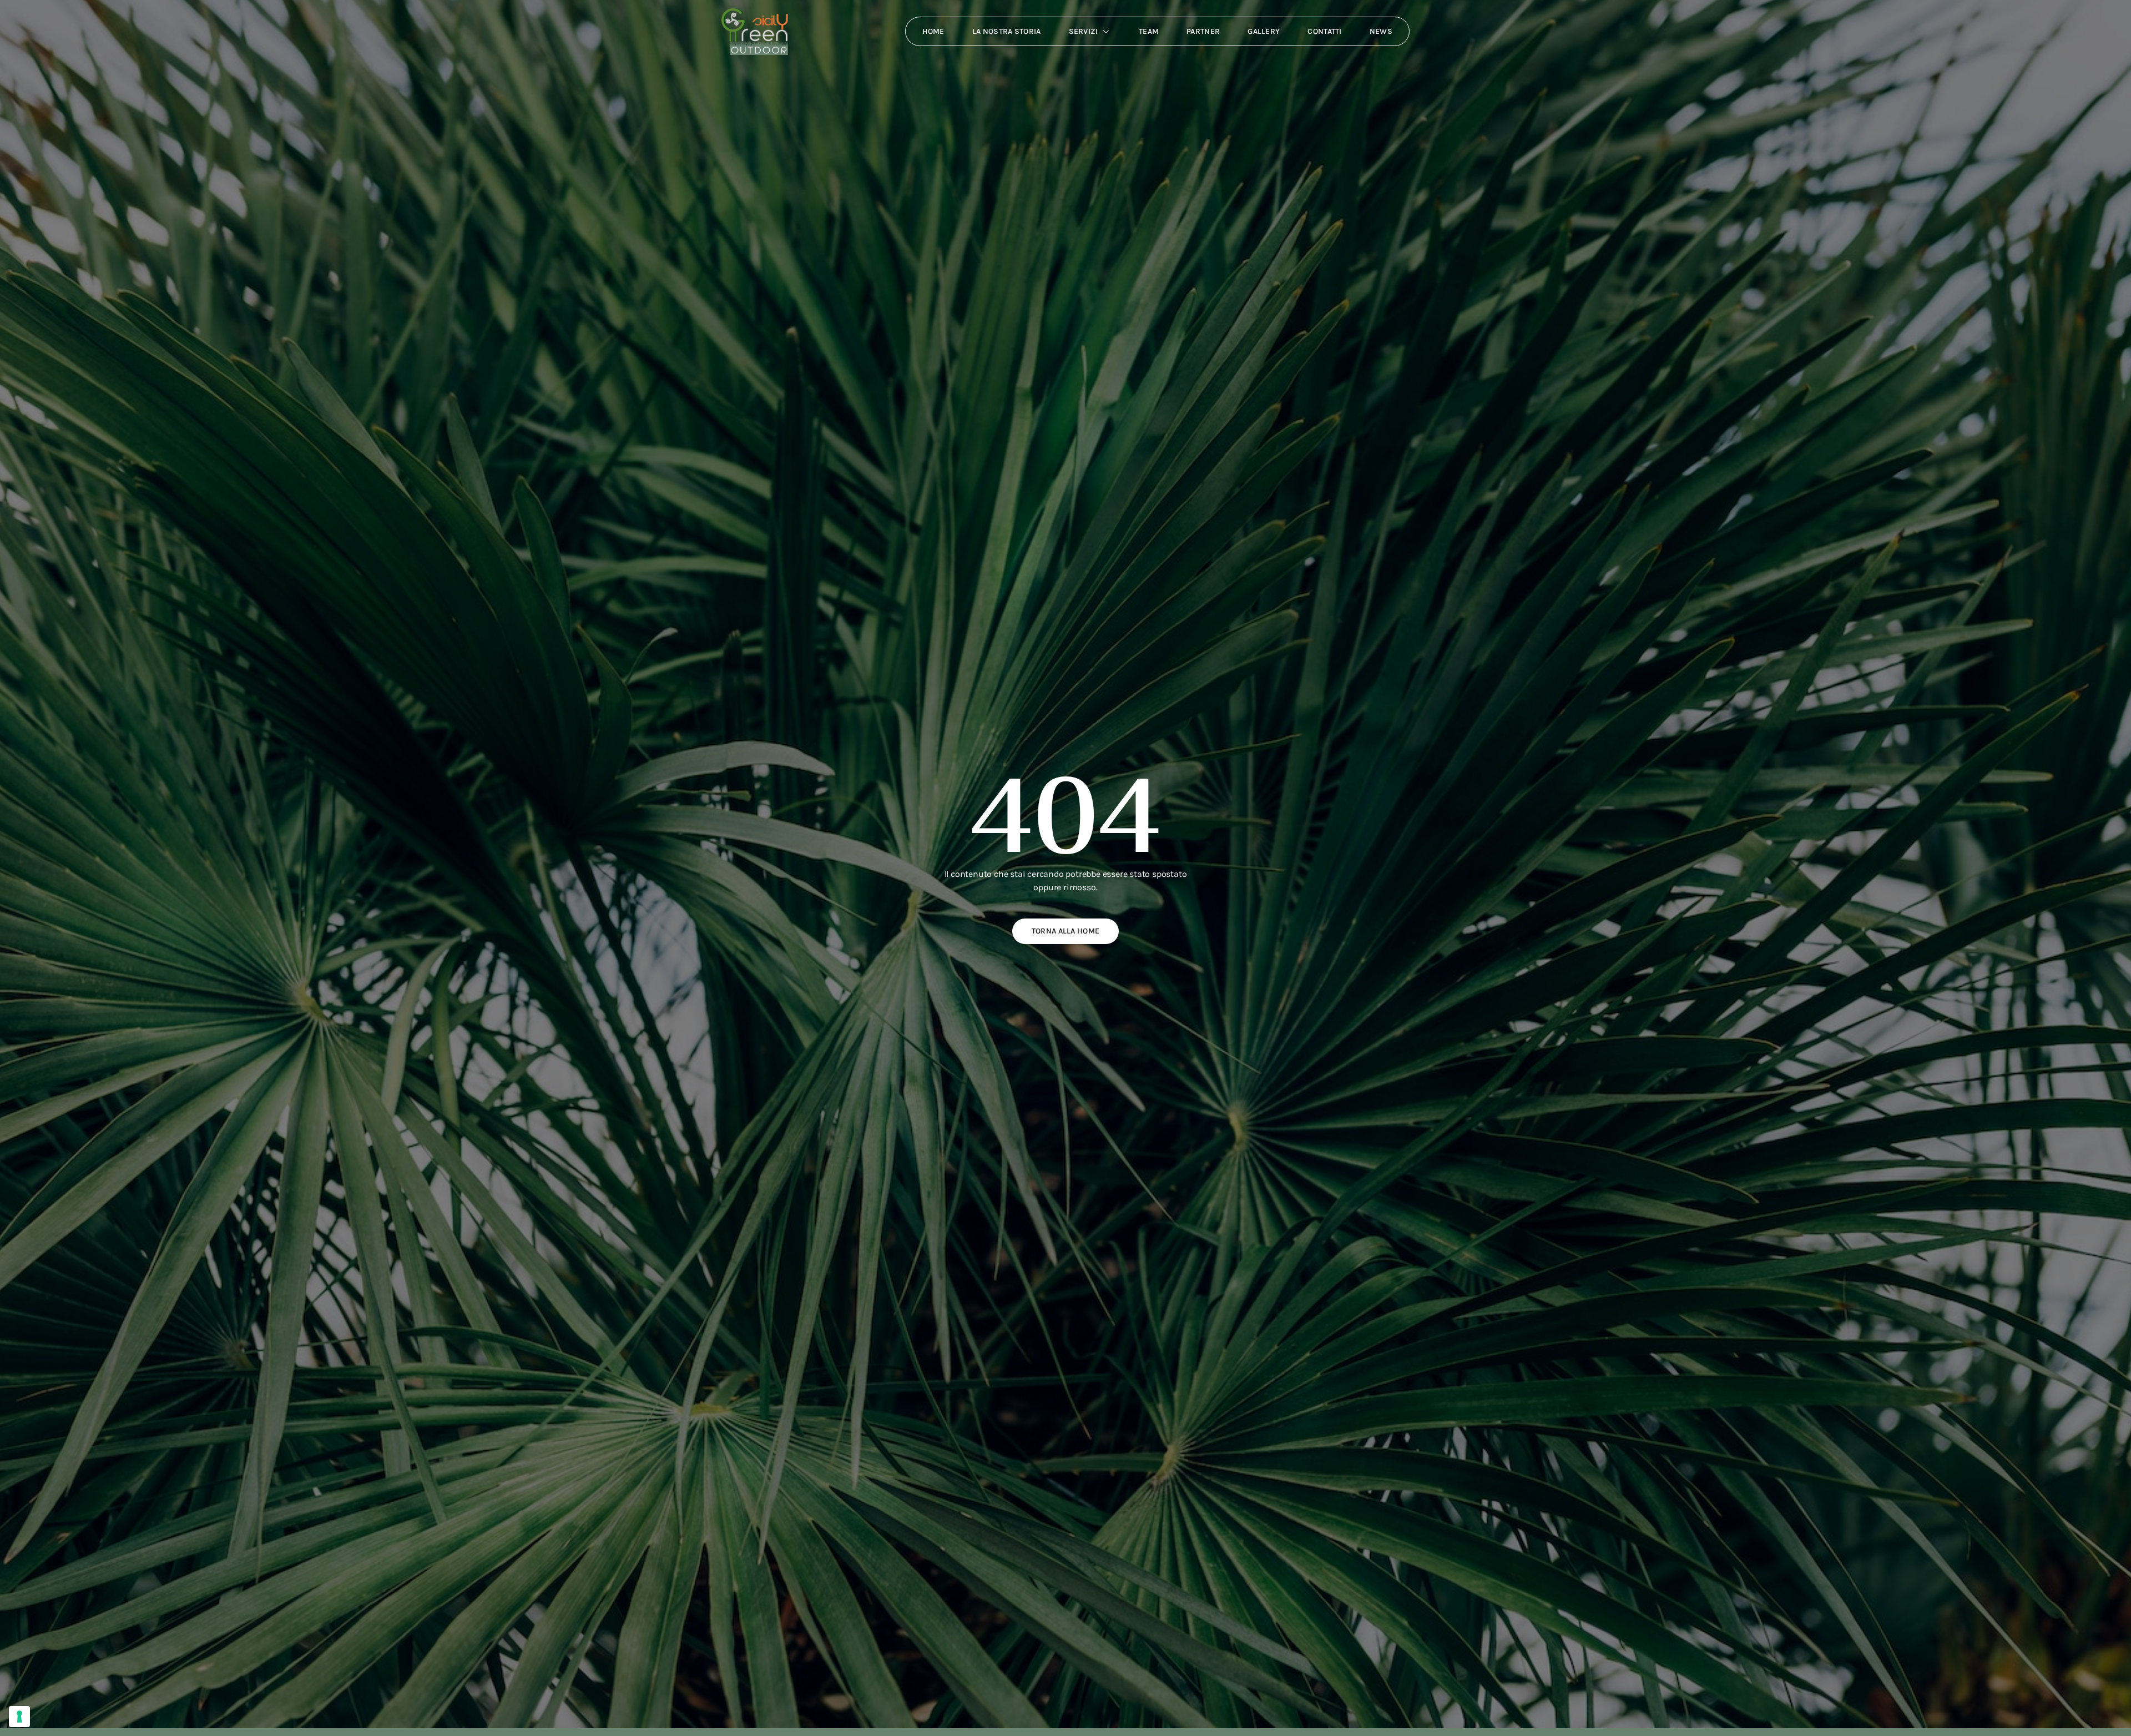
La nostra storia (1007, 31)
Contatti (1324, 31)
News (1381, 31)
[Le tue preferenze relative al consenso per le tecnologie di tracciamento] (19, 1717)
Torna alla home (1066, 931)
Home (933, 31)
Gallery (1264, 31)
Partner (1203, 31)
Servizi (1084, 31)
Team (1149, 31)
